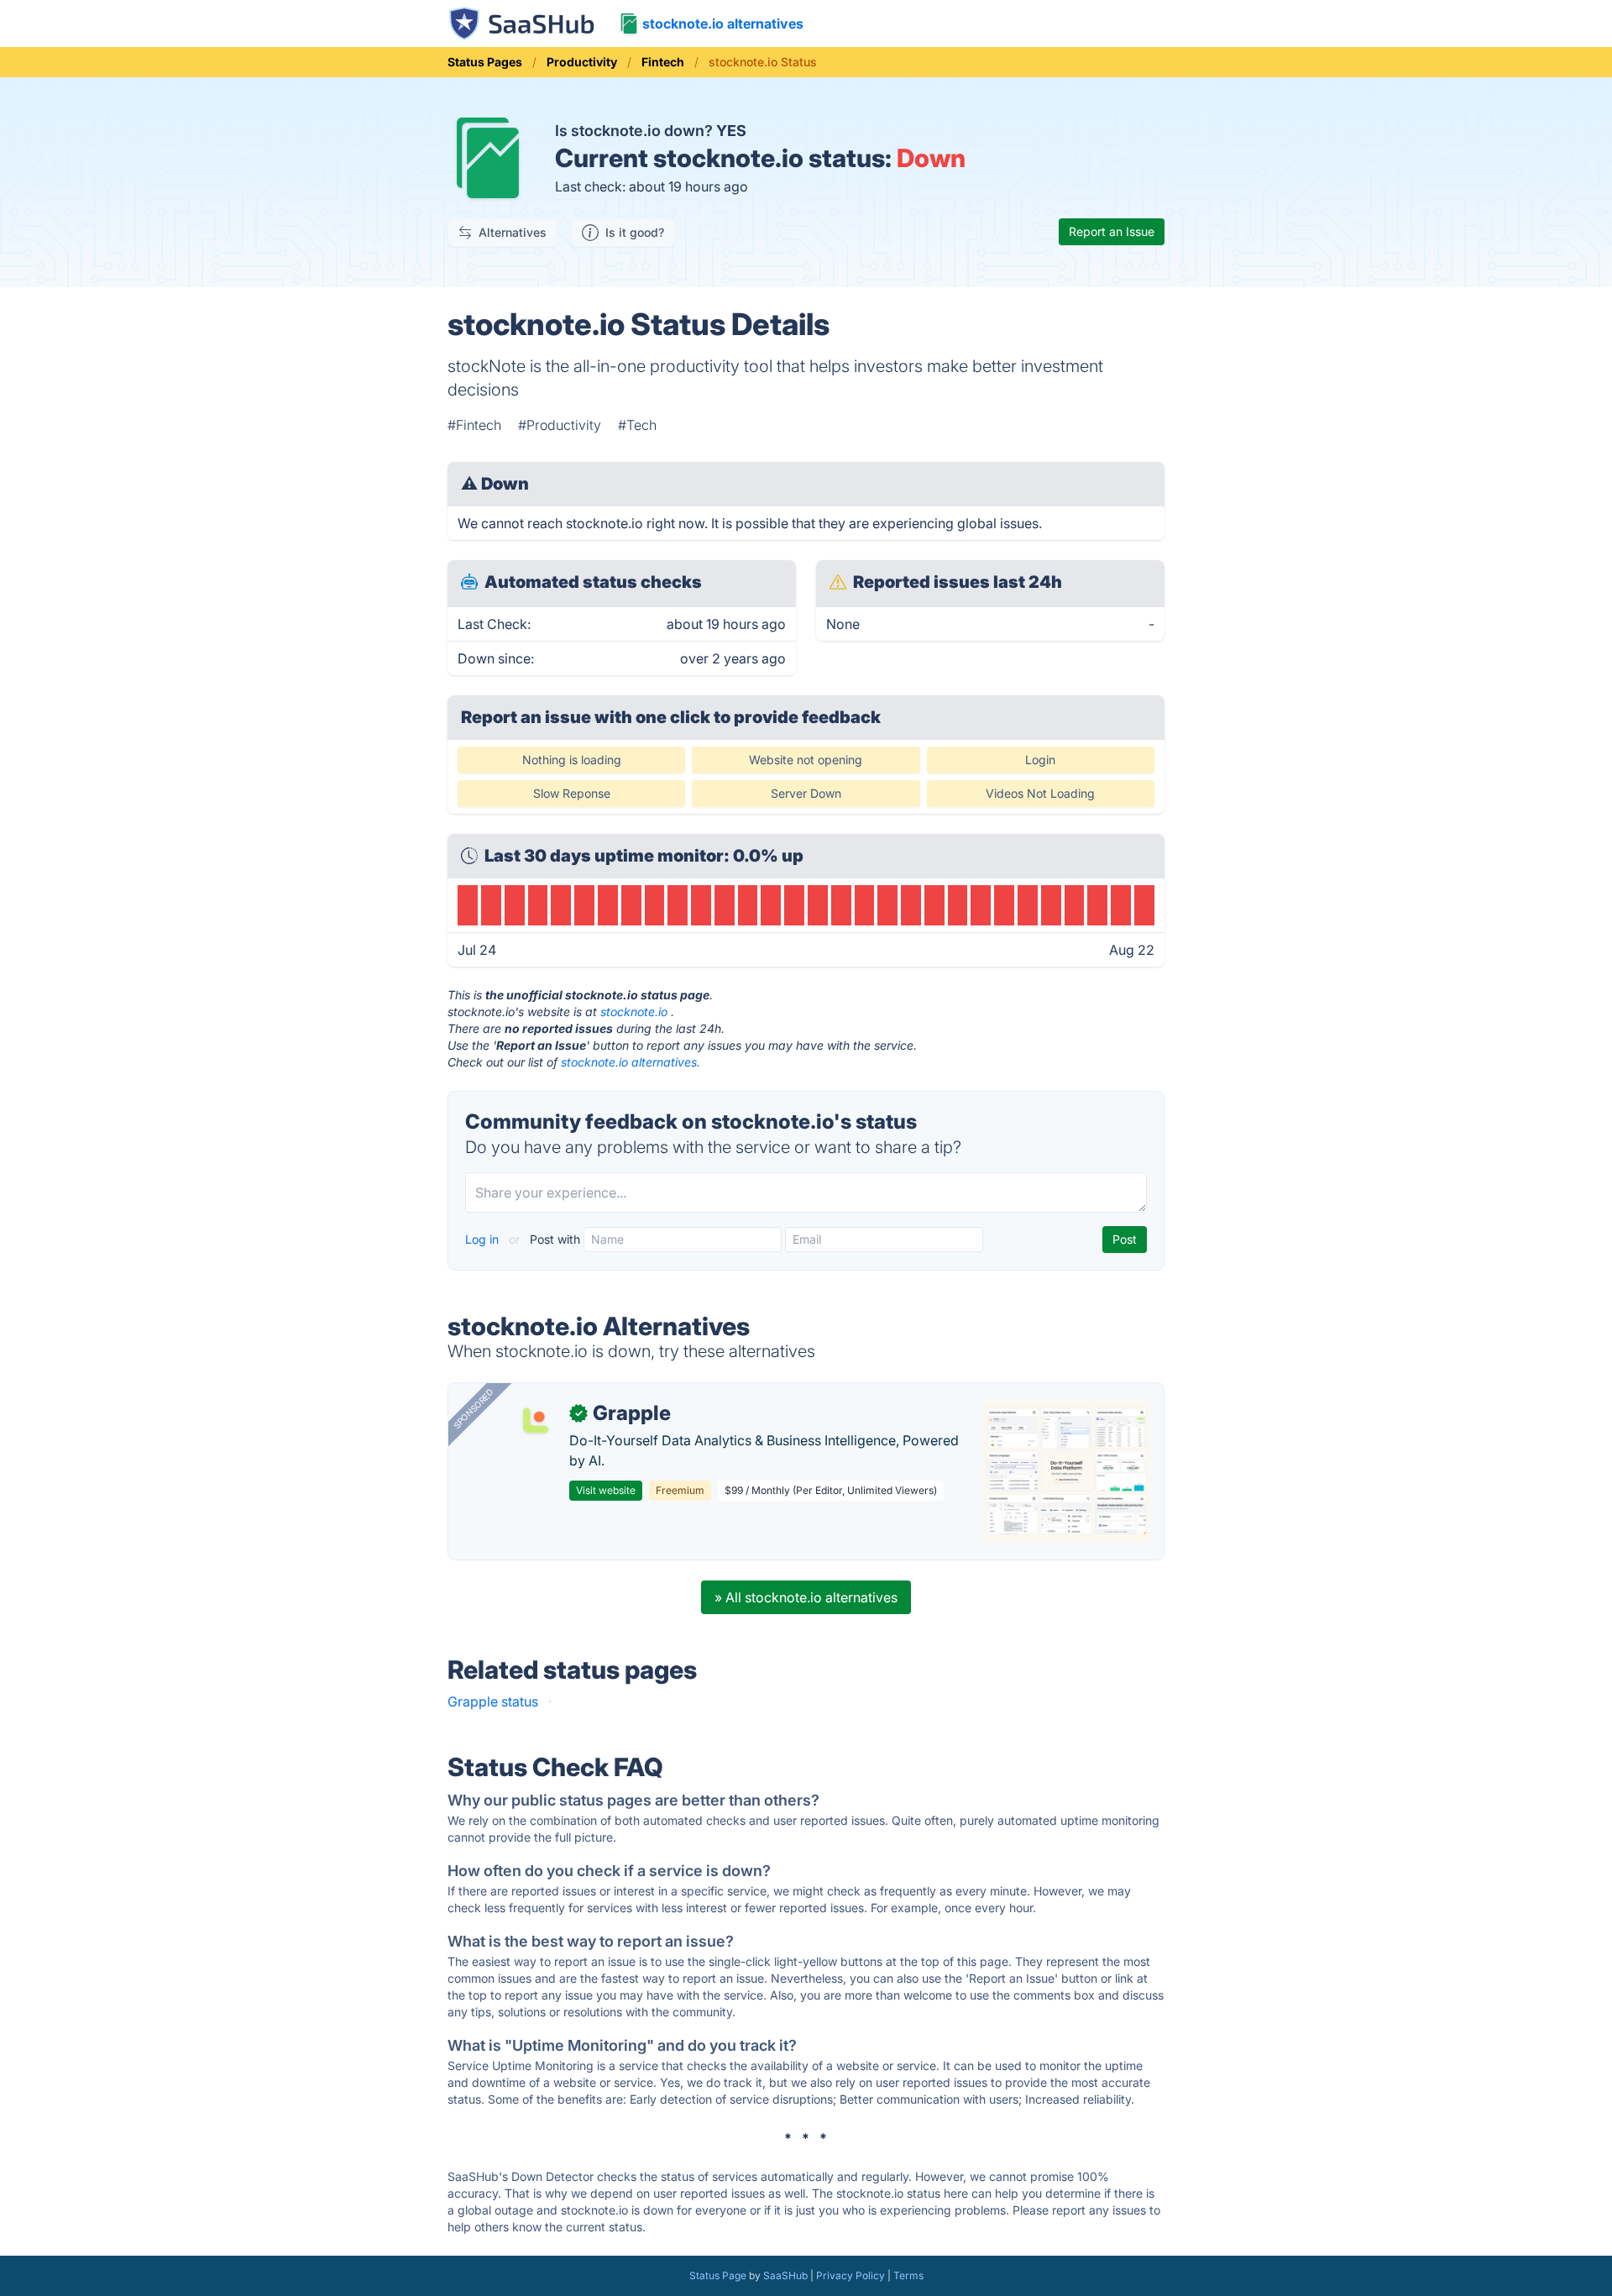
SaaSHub (785, 2275)
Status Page (718, 2275)
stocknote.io (634, 1012)
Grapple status (493, 1701)
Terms (908, 2275)
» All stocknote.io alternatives (806, 1597)
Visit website (606, 1490)
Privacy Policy (850, 2275)
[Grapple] (536, 1420)
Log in (484, 1239)
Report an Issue (1112, 231)
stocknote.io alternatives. (631, 1062)
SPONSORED (474, 1408)
